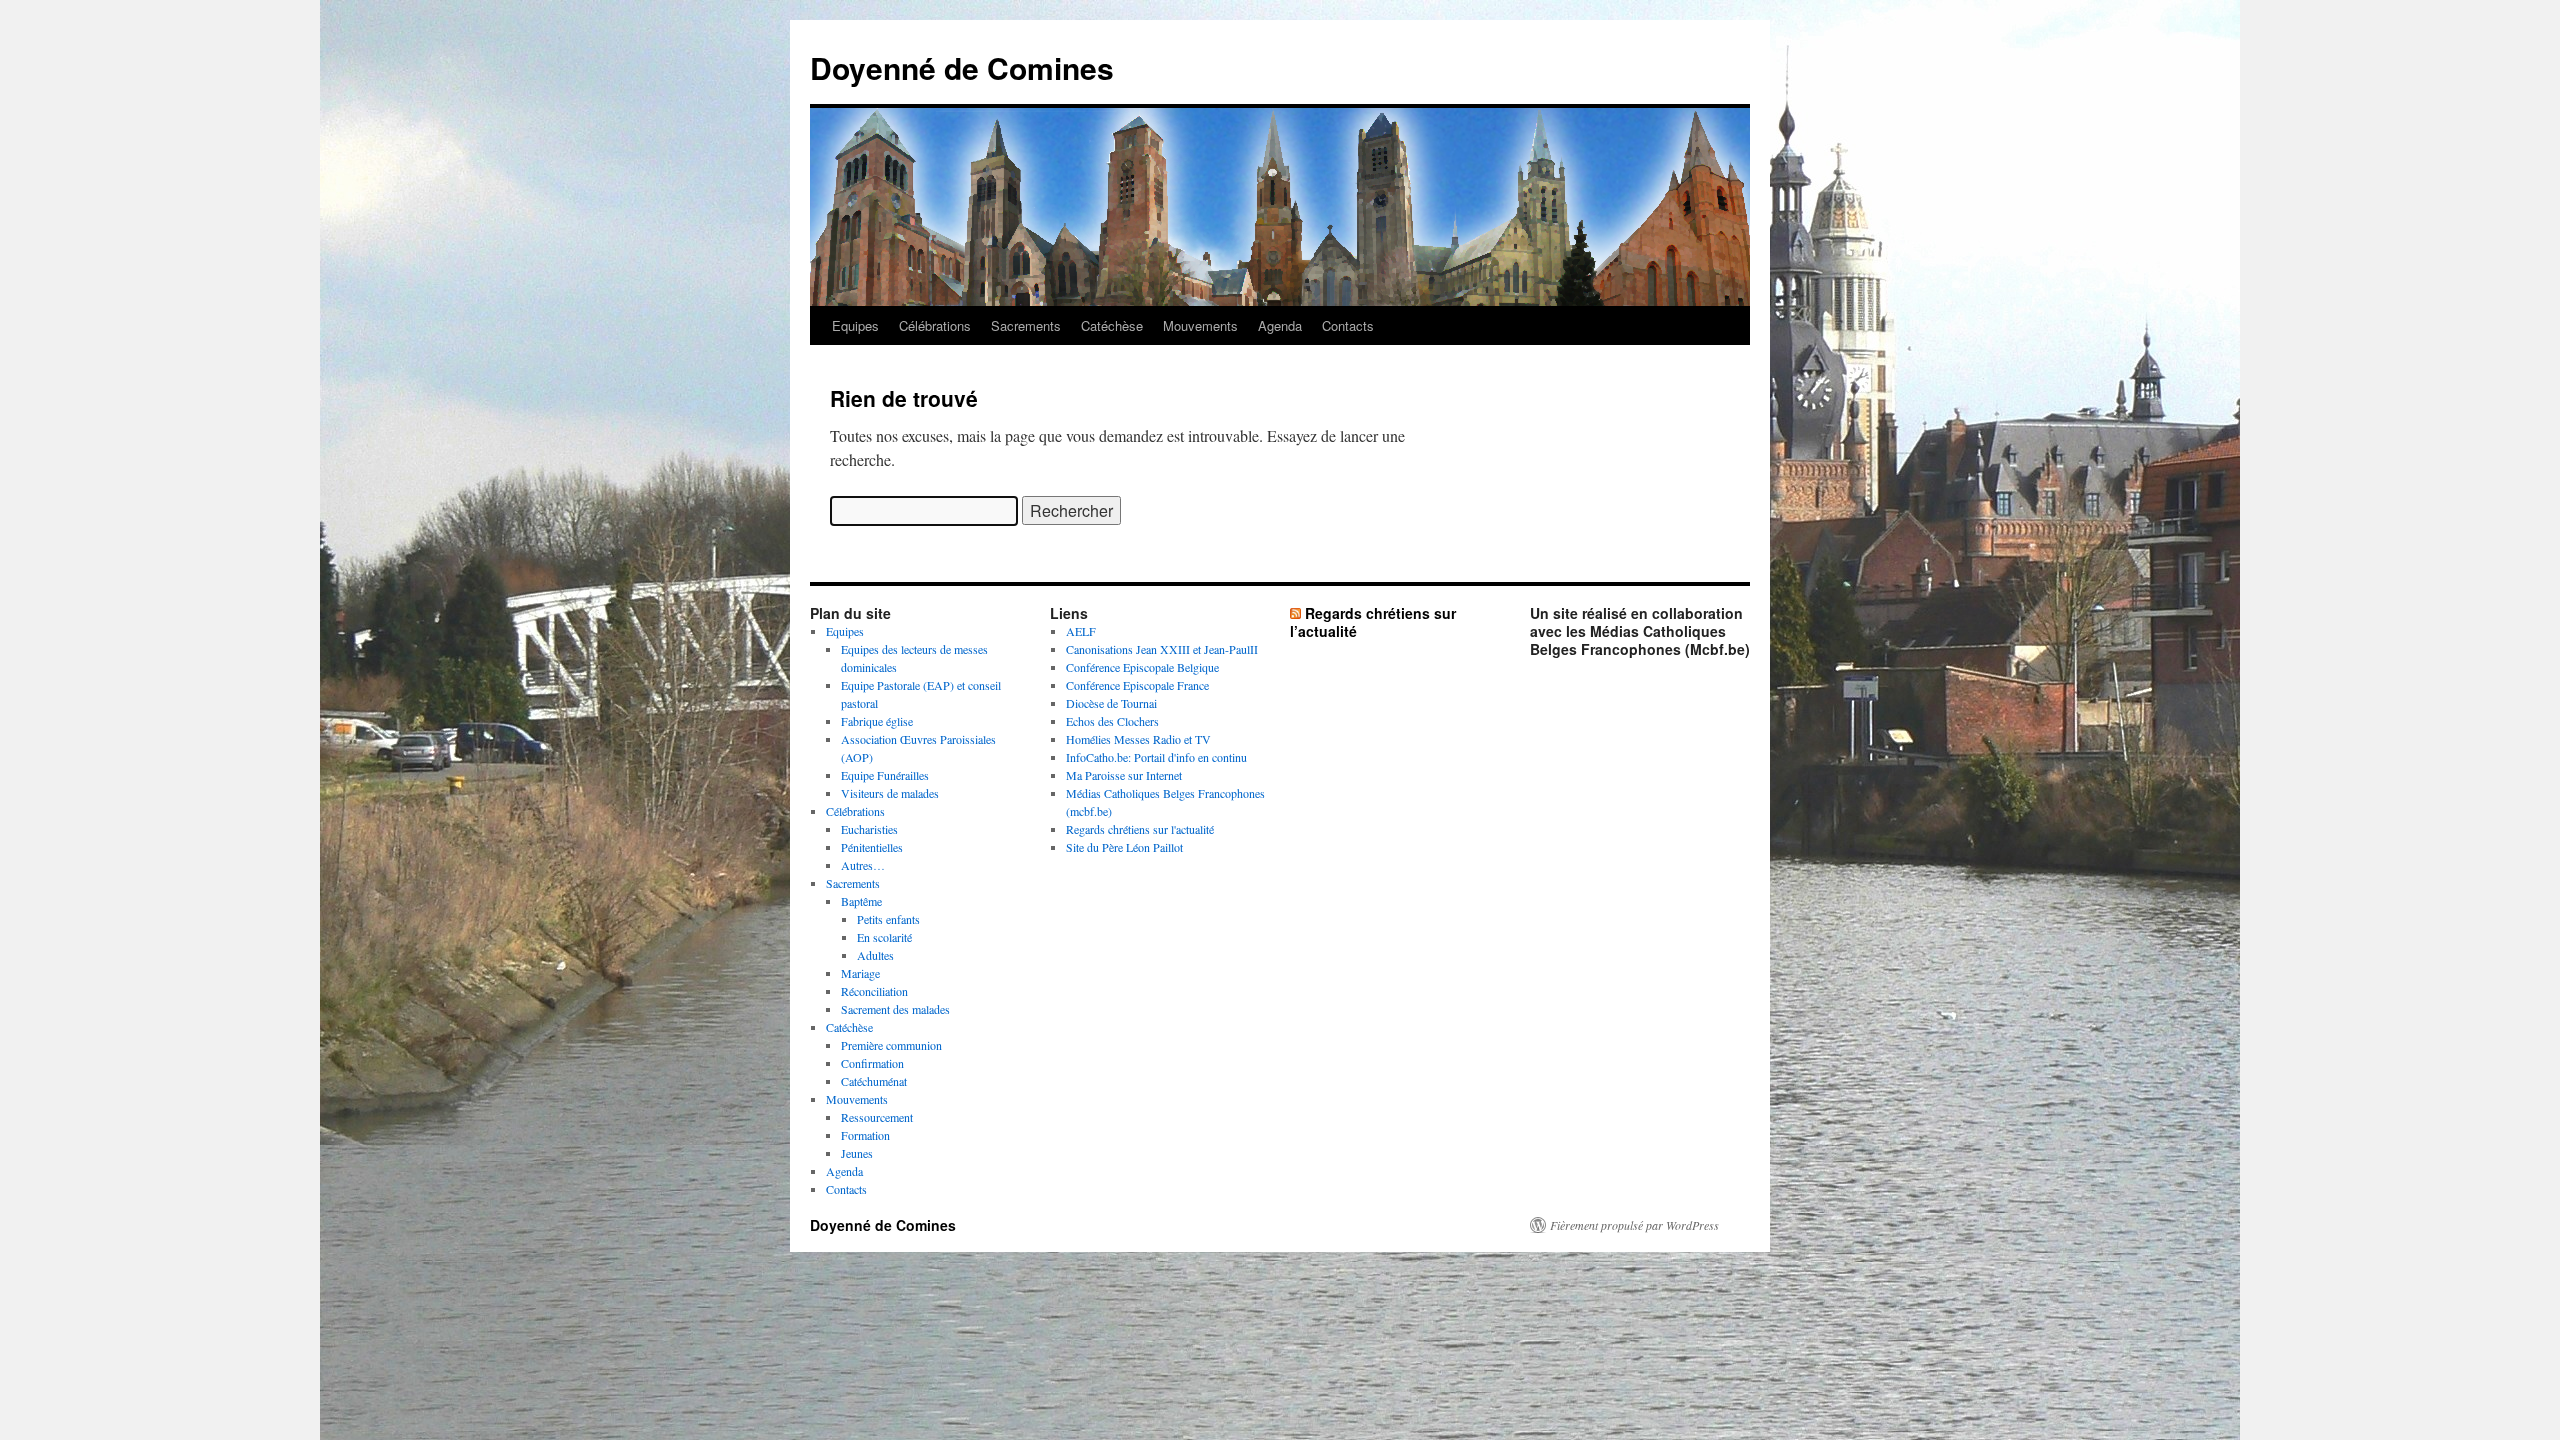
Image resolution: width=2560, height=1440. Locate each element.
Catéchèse (1112, 325)
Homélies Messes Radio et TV (1138, 739)
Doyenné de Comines (962, 67)
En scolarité (884, 937)
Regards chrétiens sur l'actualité (1140, 829)
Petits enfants (888, 919)
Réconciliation (874, 991)
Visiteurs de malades (890, 793)
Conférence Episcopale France (1137, 685)
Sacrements (1026, 325)
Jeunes (857, 1153)
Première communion (891, 1045)
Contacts (1348, 325)
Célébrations (935, 325)
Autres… (863, 865)
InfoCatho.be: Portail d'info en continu (1156, 757)
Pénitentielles (872, 847)
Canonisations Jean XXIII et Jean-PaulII (1162, 649)
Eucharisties (869, 829)
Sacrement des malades (895, 1009)
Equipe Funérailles (885, 775)
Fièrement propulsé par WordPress (1634, 1225)
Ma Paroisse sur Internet (1124, 775)
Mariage (860, 973)
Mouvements (1200, 325)
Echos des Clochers (1112, 721)
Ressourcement (877, 1117)
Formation (865, 1135)
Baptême (861, 901)
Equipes (855, 325)
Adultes (875, 955)
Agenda (1280, 325)
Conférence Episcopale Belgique (1142, 667)
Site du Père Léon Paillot (1124, 847)
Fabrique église (877, 721)
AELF (1081, 631)
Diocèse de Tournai (1111, 703)
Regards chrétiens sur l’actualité (1373, 622)
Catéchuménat (874, 1081)
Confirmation (872, 1063)
